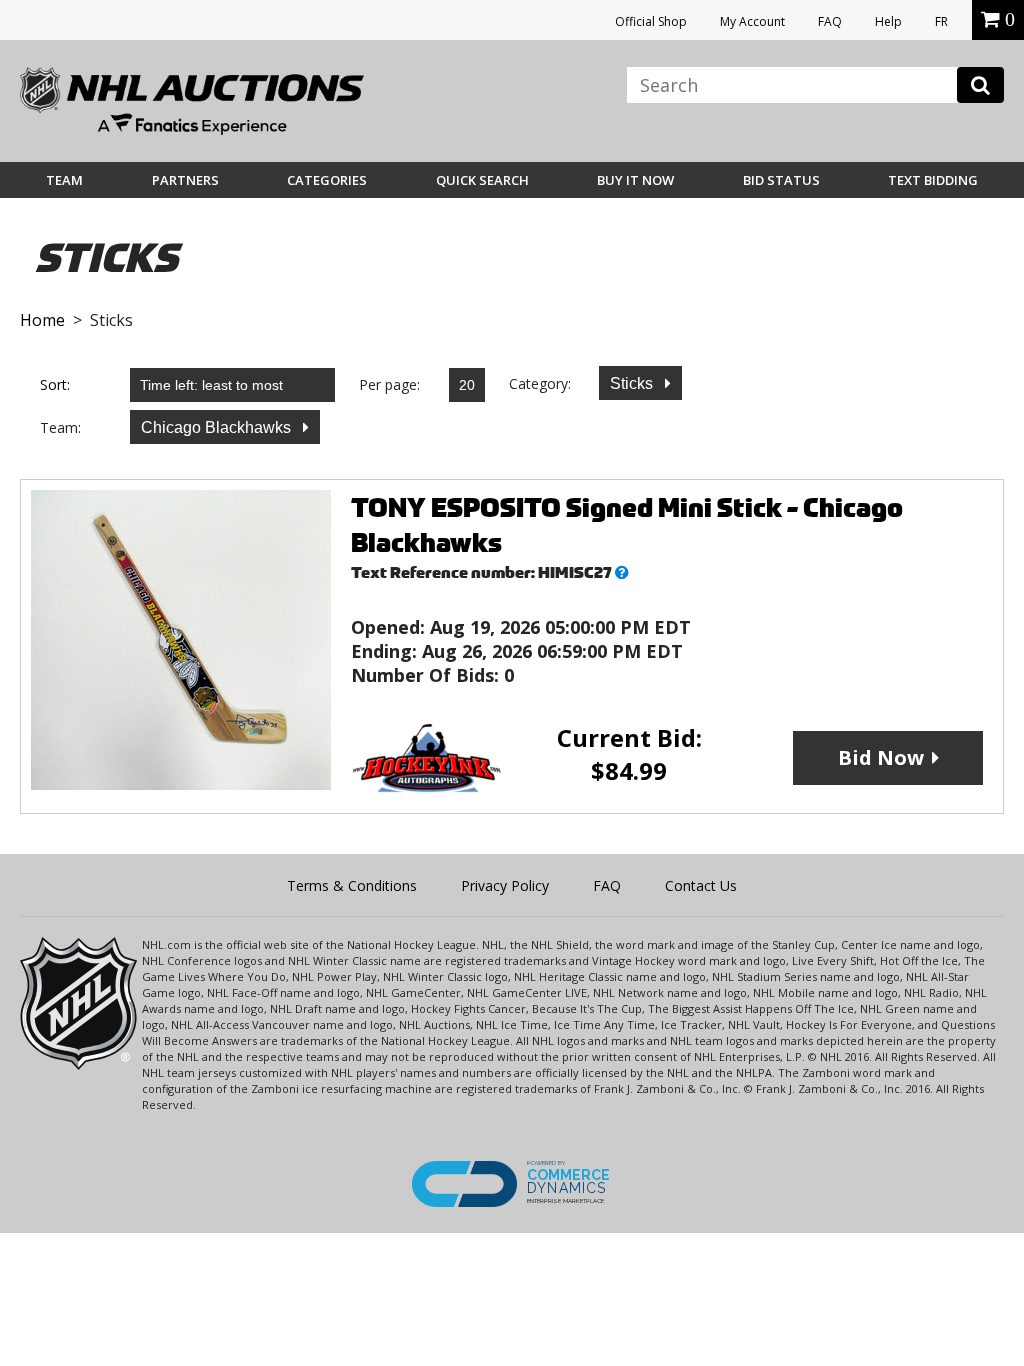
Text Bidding (933, 180)
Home (42, 320)
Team (64, 180)
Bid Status (781, 180)
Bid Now (881, 757)
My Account (752, 21)
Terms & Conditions (352, 885)
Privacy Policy (505, 885)
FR (941, 21)
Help (888, 21)
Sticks (633, 383)
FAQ (830, 21)
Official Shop (651, 21)
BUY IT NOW (635, 180)
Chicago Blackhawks (218, 427)
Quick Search (482, 180)
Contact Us (701, 885)
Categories (327, 180)
